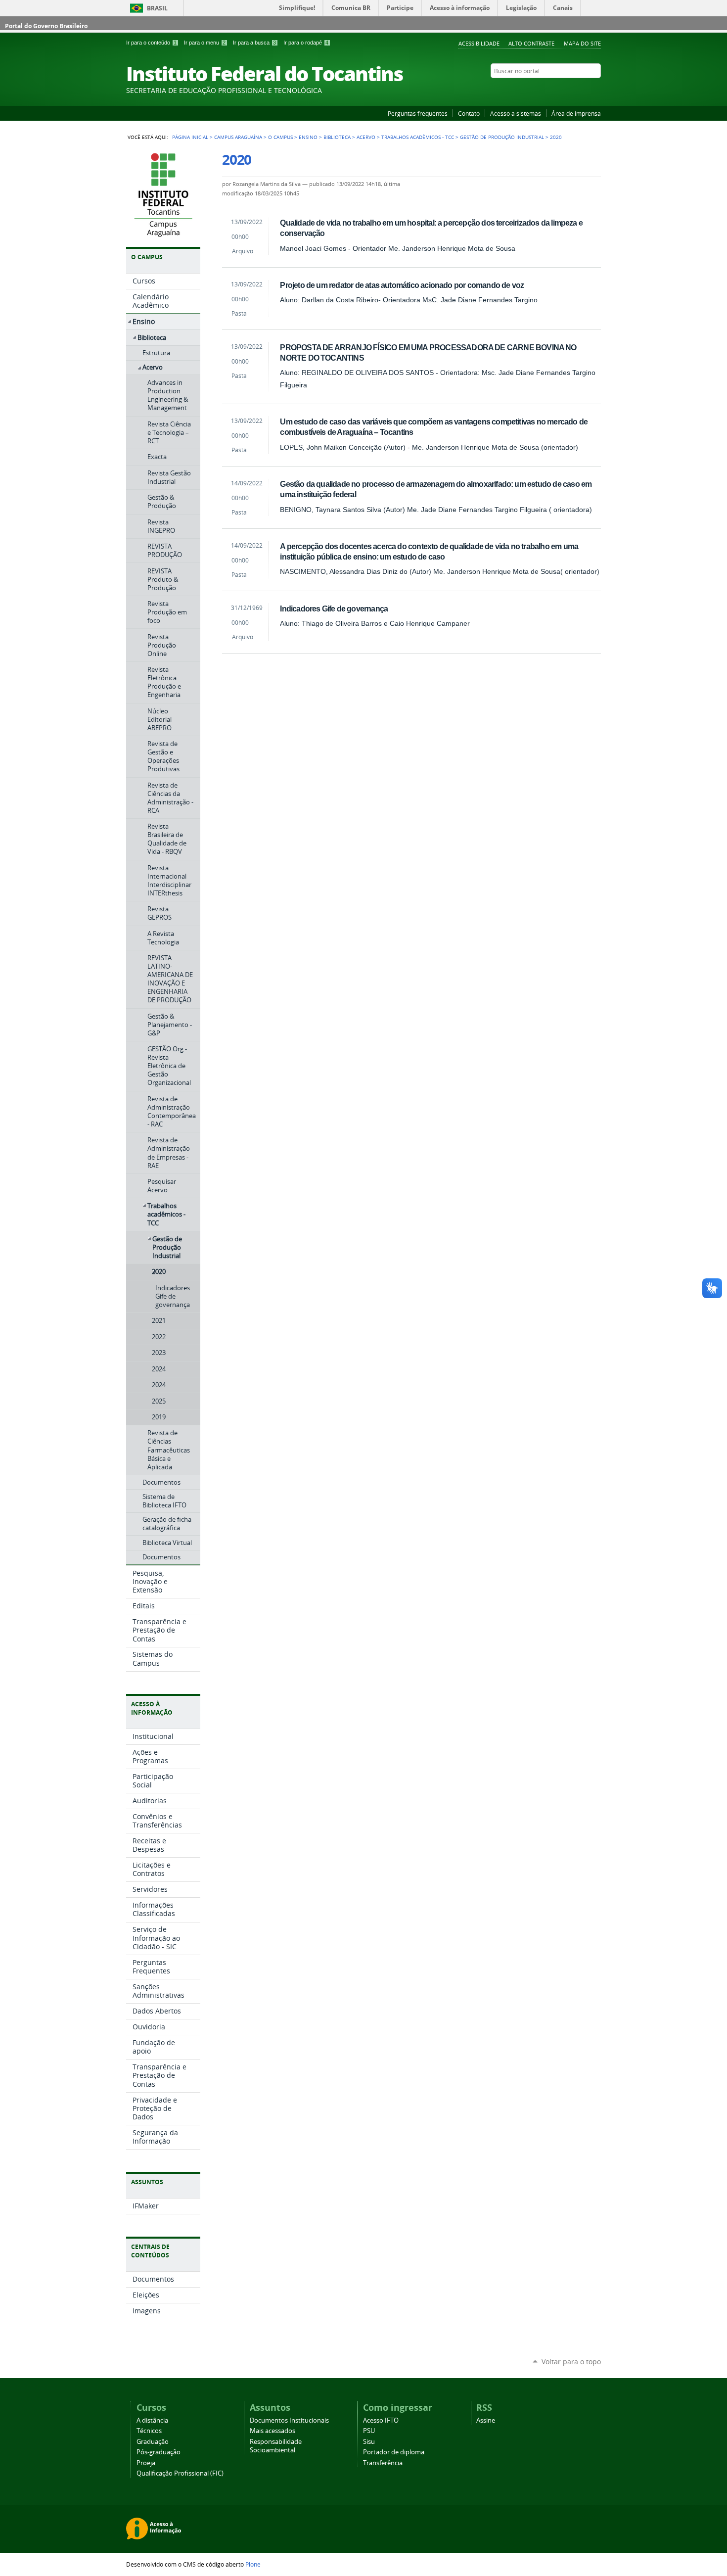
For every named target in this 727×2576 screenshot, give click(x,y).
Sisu (369, 2442)
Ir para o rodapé (306, 43)
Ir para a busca (254, 43)
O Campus (280, 137)
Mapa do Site (582, 43)
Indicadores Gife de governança (334, 609)
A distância (152, 2420)
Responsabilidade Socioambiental (276, 2446)
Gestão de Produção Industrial (502, 137)
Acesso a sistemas (516, 113)
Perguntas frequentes (418, 113)
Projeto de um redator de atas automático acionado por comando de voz (402, 285)
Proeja (146, 2463)
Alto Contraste (531, 43)
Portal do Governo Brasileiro (46, 26)
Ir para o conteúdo (151, 43)
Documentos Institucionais (289, 2420)
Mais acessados (273, 2431)
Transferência (383, 2463)
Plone (253, 2564)
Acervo (366, 137)
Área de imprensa (576, 113)
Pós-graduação (159, 2452)
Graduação (153, 2442)
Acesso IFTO (381, 2420)
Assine (486, 2420)
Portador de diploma (394, 2452)
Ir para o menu (205, 43)
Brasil (157, 8)
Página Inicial (190, 137)
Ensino (308, 137)
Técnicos (149, 2431)
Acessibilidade (479, 43)
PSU (369, 2431)
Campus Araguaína (238, 137)
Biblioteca (337, 137)
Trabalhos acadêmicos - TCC (418, 137)
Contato (469, 113)
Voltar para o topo (571, 2362)
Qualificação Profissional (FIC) (180, 2473)
